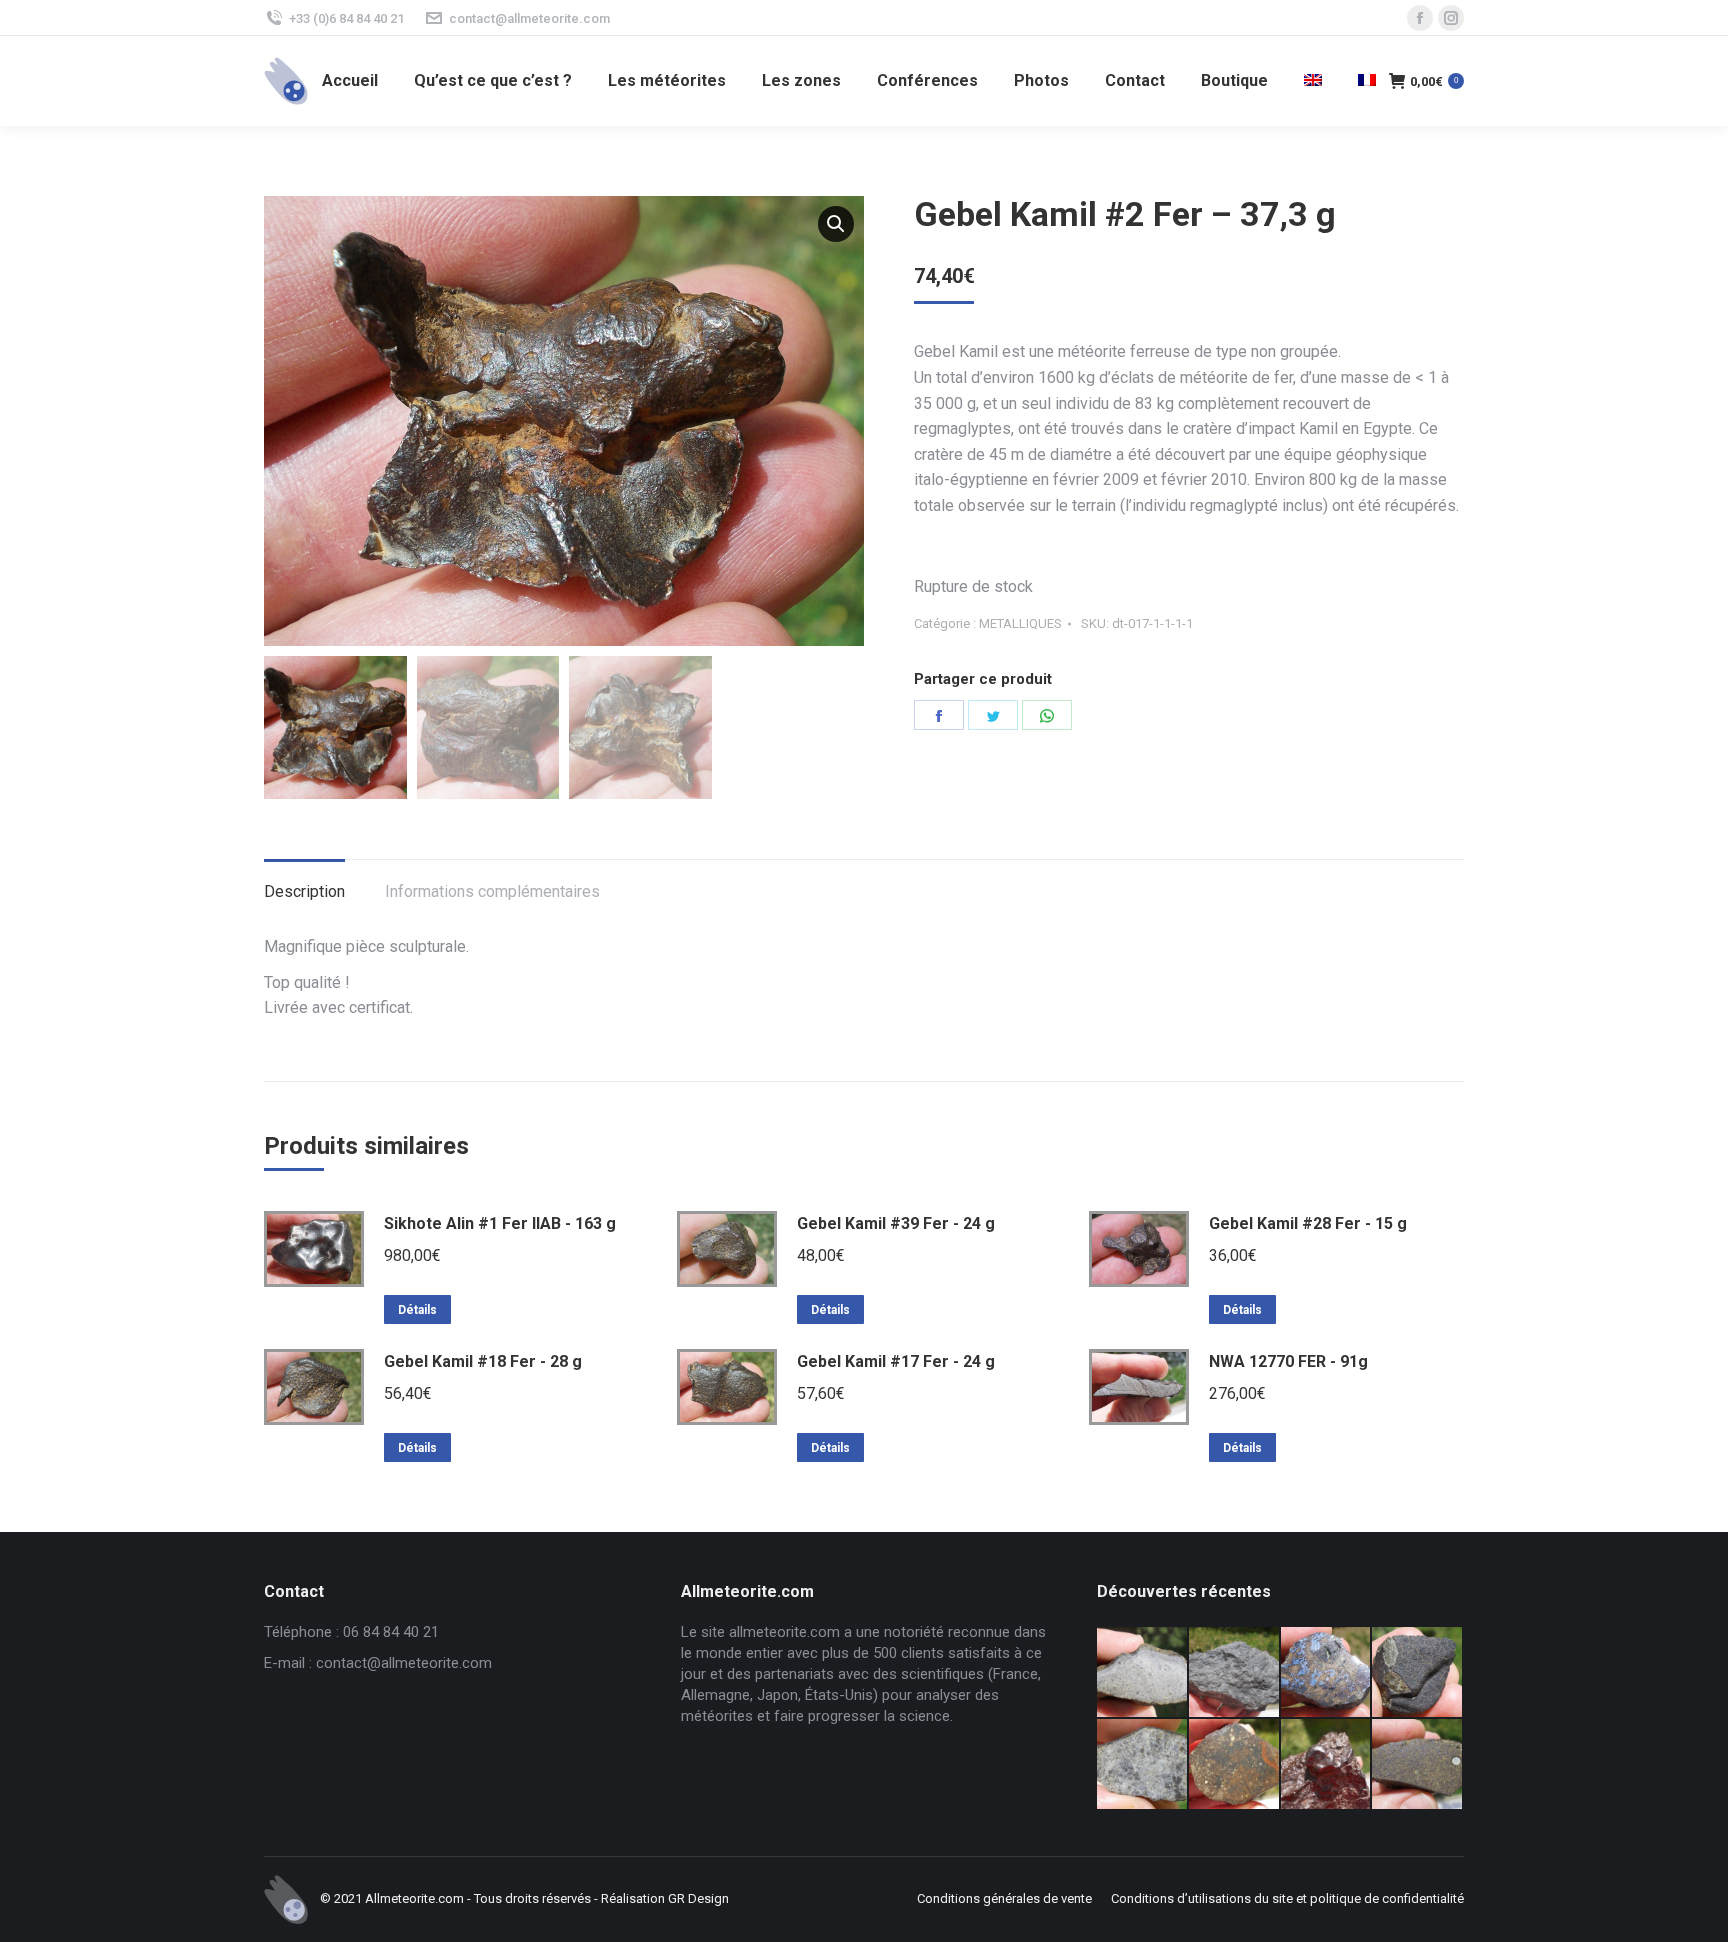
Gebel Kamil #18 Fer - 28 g (483, 1361)
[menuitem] (350, 81)
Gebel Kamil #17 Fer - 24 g (896, 1361)
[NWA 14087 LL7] (1143, 1765)
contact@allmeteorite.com (529, 18)
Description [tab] (304, 891)
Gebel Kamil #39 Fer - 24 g (896, 1223)
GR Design (698, 1898)
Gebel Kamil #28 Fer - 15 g (1308, 1223)
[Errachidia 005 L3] (1327, 1765)
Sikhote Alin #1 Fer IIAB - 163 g (500, 1223)
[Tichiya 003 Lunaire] (1235, 1673)
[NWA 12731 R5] (1418, 1673)
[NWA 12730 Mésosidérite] (1327, 1673)
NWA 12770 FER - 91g (1288, 1361)
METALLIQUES (1020, 623)
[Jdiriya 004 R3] (1235, 1765)
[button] (836, 224)
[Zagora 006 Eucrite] (1143, 1673)
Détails (417, 1310)
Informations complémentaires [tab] (492, 891)
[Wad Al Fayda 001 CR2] (1418, 1765)
